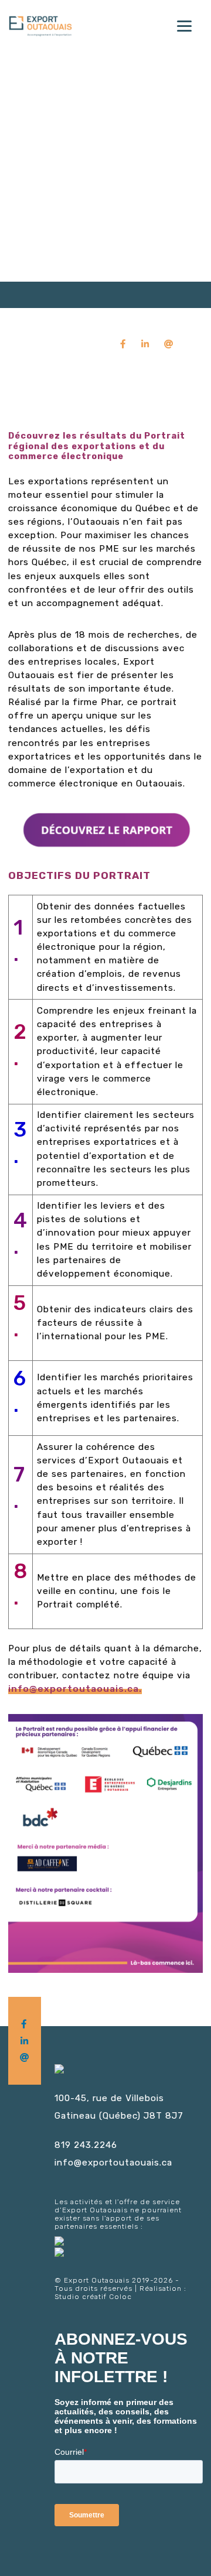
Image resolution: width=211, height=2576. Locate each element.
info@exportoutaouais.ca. (75, 1689)
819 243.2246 (86, 2145)
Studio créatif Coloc (93, 2297)
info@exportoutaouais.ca (113, 2163)
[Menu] (184, 25)
